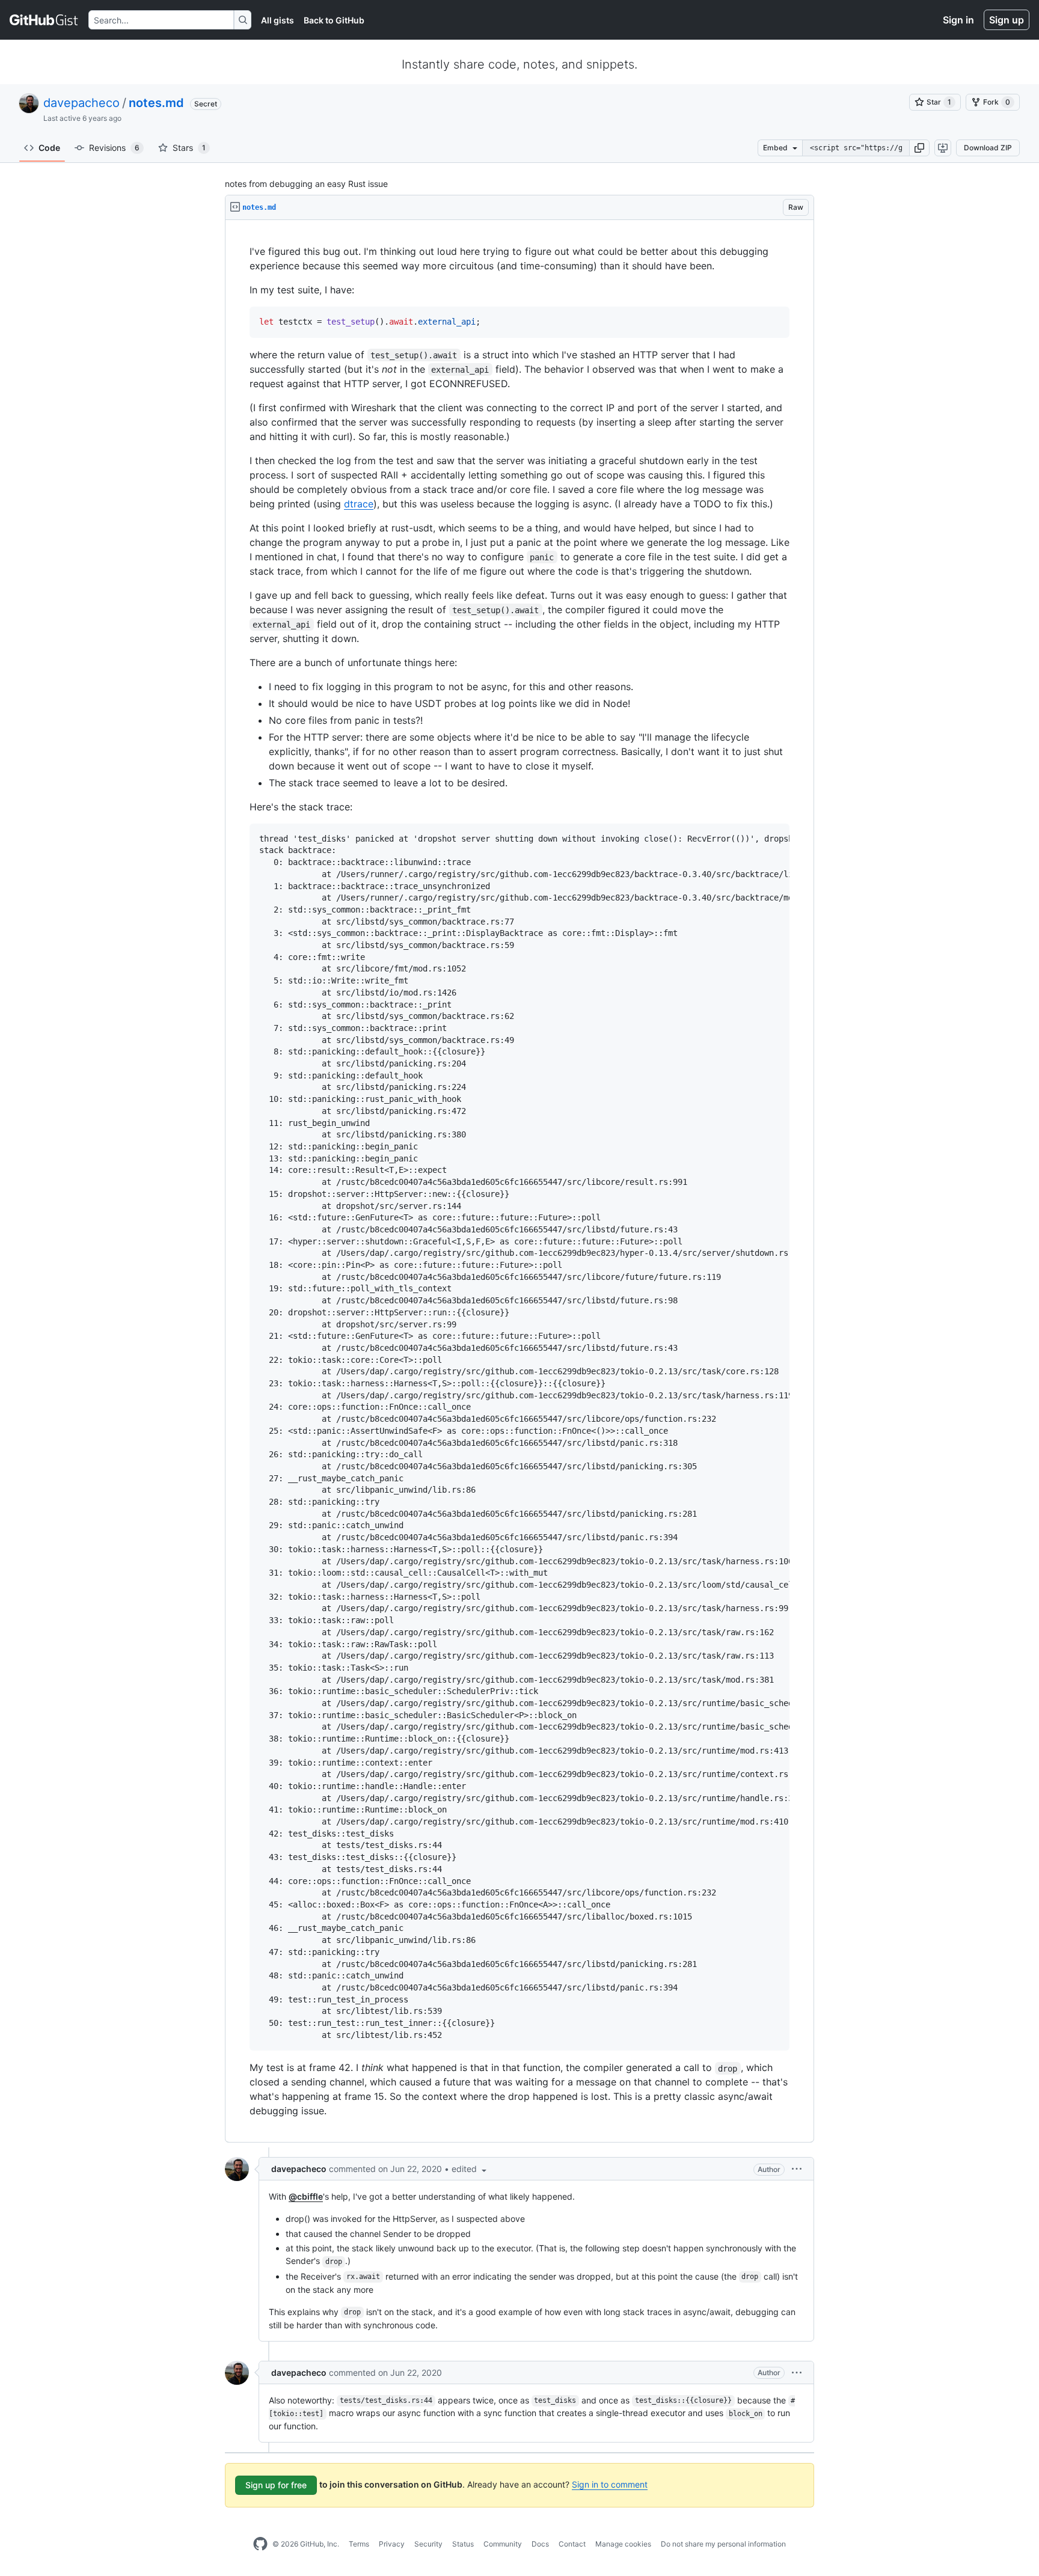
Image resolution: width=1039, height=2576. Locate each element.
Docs (540, 2544)
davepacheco (81, 103)
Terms (359, 2544)
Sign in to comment (610, 2484)
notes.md (156, 103)
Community (503, 2544)
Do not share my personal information (723, 2544)
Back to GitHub (334, 20)
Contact (572, 2544)
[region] (519, 1181)
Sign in (958, 20)
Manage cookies (623, 2544)
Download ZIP (988, 148)
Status (463, 2544)
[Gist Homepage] (44, 20)
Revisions (114, 148)
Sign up (1007, 20)
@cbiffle (306, 2196)
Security (428, 2544)
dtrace (359, 504)
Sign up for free (276, 2485)
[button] (919, 148)
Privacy (392, 2544)
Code (49, 148)
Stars (189, 148)
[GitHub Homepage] (260, 2544)
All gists (277, 20)
